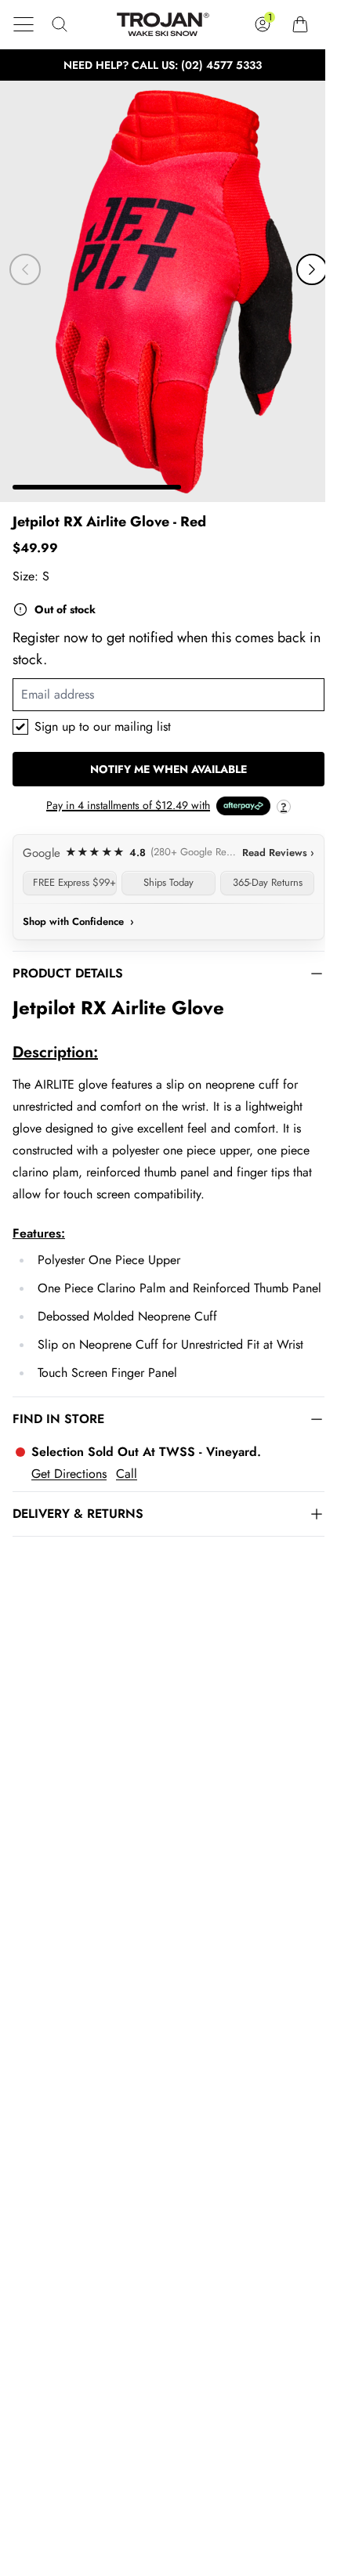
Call (127, 1474)
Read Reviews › (278, 853)
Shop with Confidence (78, 921)
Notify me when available (168, 769)
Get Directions (69, 1474)
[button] (24, 24)
